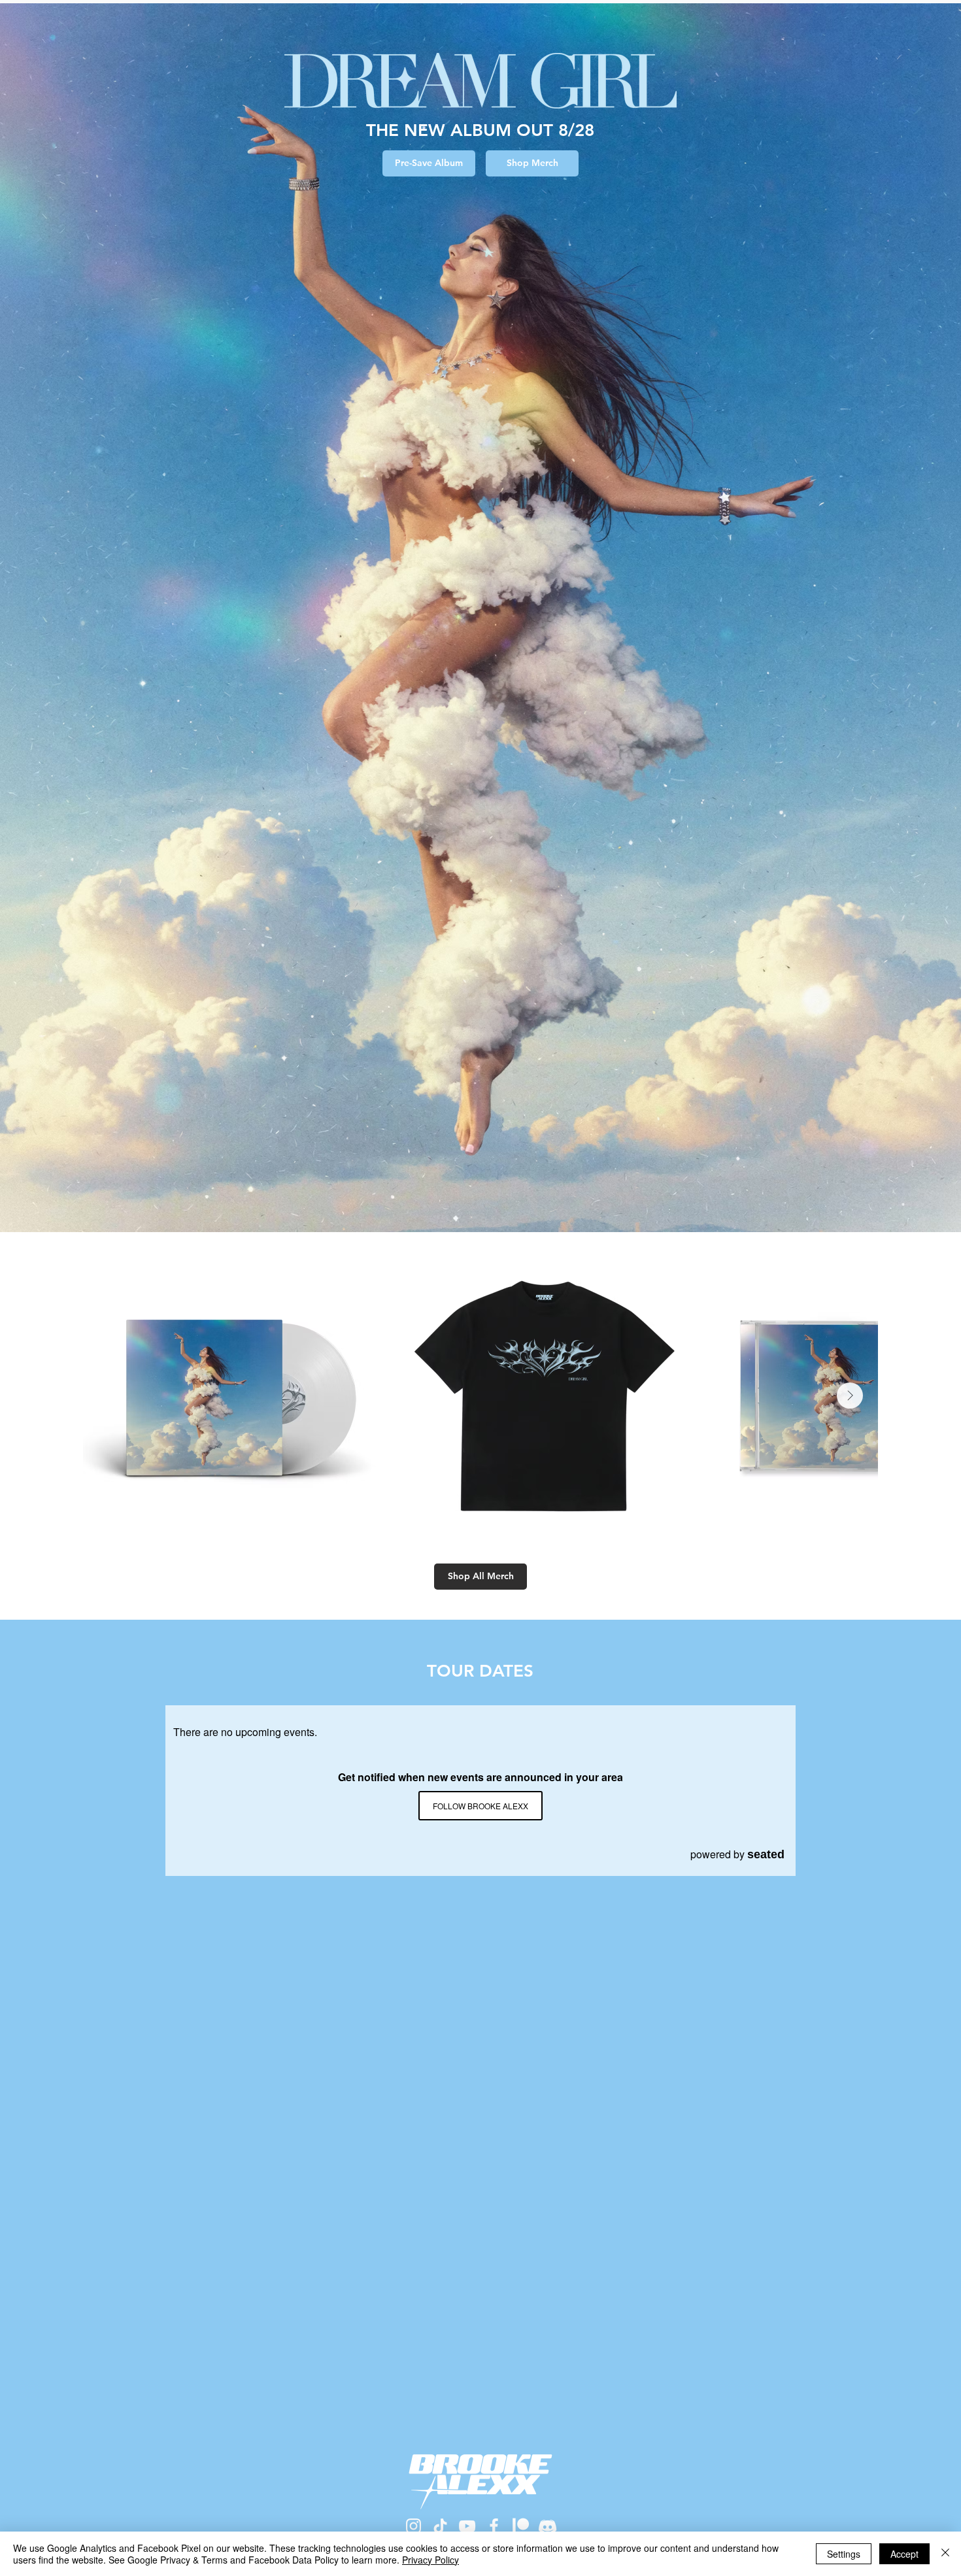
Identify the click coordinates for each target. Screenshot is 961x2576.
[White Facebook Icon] (494, 2526)
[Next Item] (850, 1396)
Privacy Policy (430, 2560)
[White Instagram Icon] (413, 2526)
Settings (844, 2554)
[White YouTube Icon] (467, 2526)
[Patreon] (521, 2526)
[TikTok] (440, 2526)
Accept (904, 2554)
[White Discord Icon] (548, 2526)
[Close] (945, 2554)
